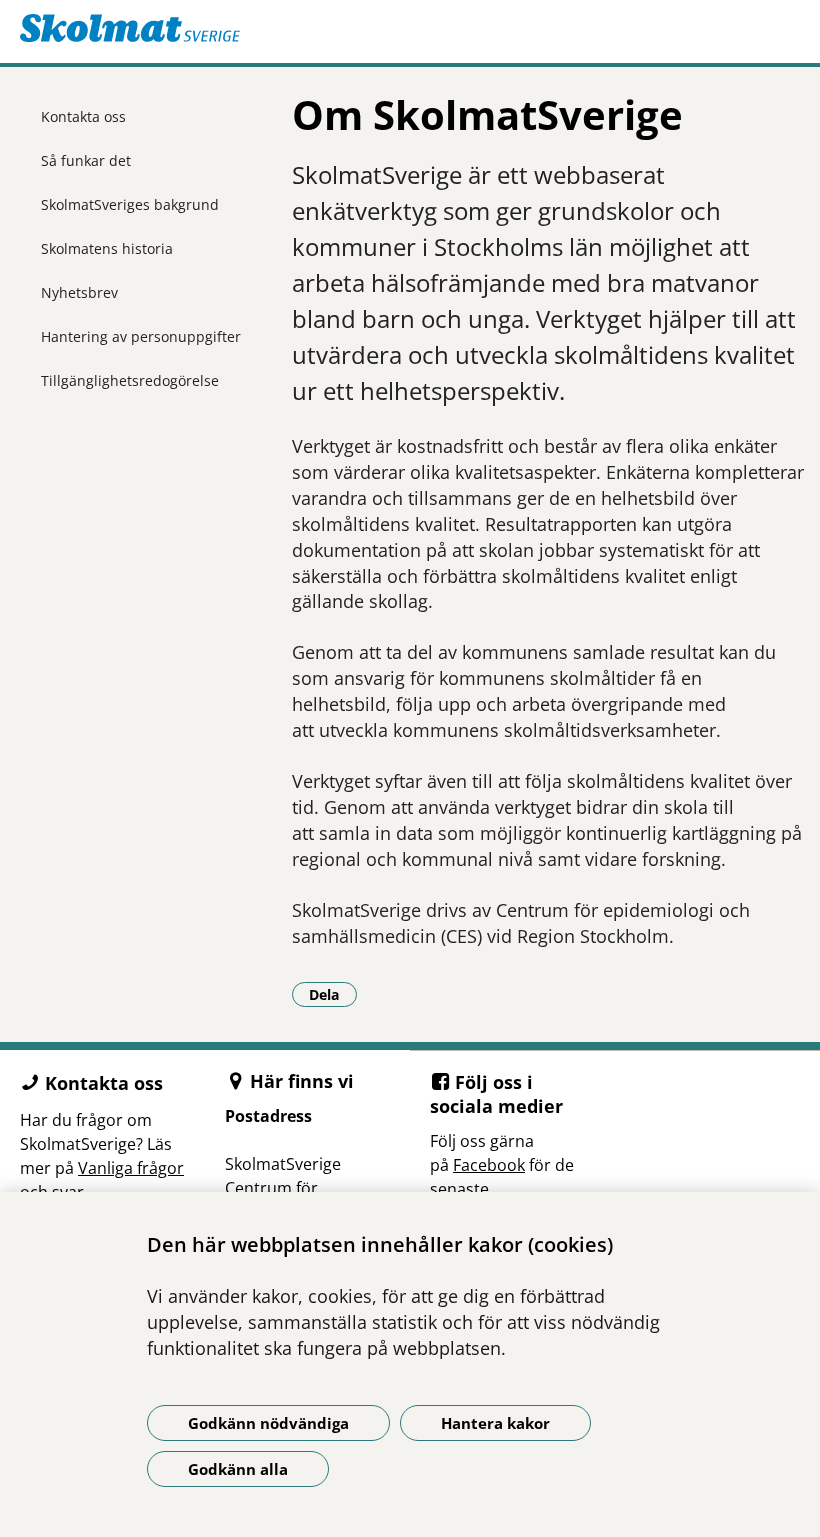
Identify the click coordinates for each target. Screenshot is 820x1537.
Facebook (489, 1165)
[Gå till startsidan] (410, 28)
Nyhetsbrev (79, 292)
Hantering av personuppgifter (141, 336)
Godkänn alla (238, 1469)
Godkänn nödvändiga (268, 1423)
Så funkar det (86, 160)
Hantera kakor (495, 1423)
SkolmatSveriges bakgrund (130, 204)
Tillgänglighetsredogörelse (130, 380)
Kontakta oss (83, 116)
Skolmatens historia (107, 248)
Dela (333, 994)
